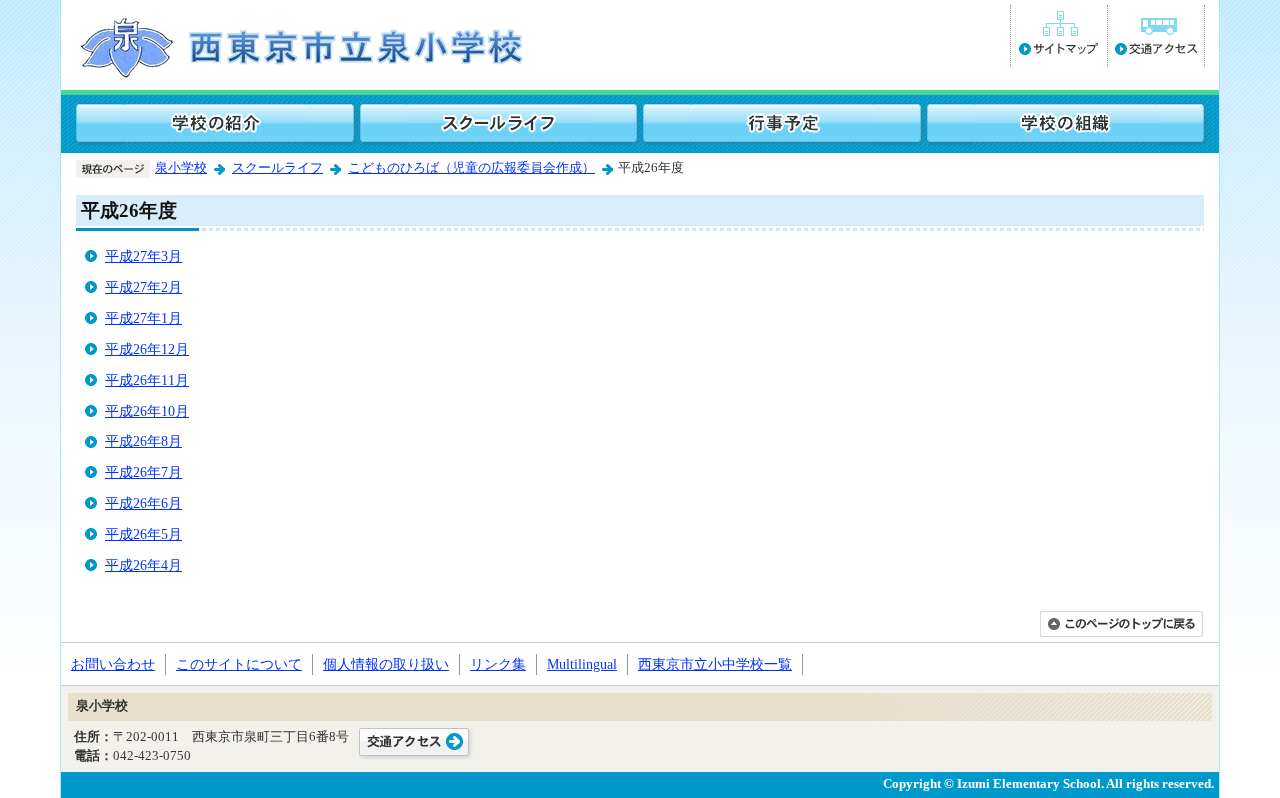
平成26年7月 (143, 472)
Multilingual (582, 664)
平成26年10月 (147, 411)
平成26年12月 (147, 349)
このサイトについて (239, 664)
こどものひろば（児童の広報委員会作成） (471, 168)
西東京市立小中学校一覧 (715, 664)
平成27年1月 (143, 318)
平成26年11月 (147, 380)
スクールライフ (277, 168)
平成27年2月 (143, 287)
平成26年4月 (143, 565)
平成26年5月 (143, 534)
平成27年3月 (143, 256)
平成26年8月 (143, 441)
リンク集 (498, 664)
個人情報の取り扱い (386, 664)
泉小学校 (181, 168)
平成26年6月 (143, 503)
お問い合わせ (113, 664)
